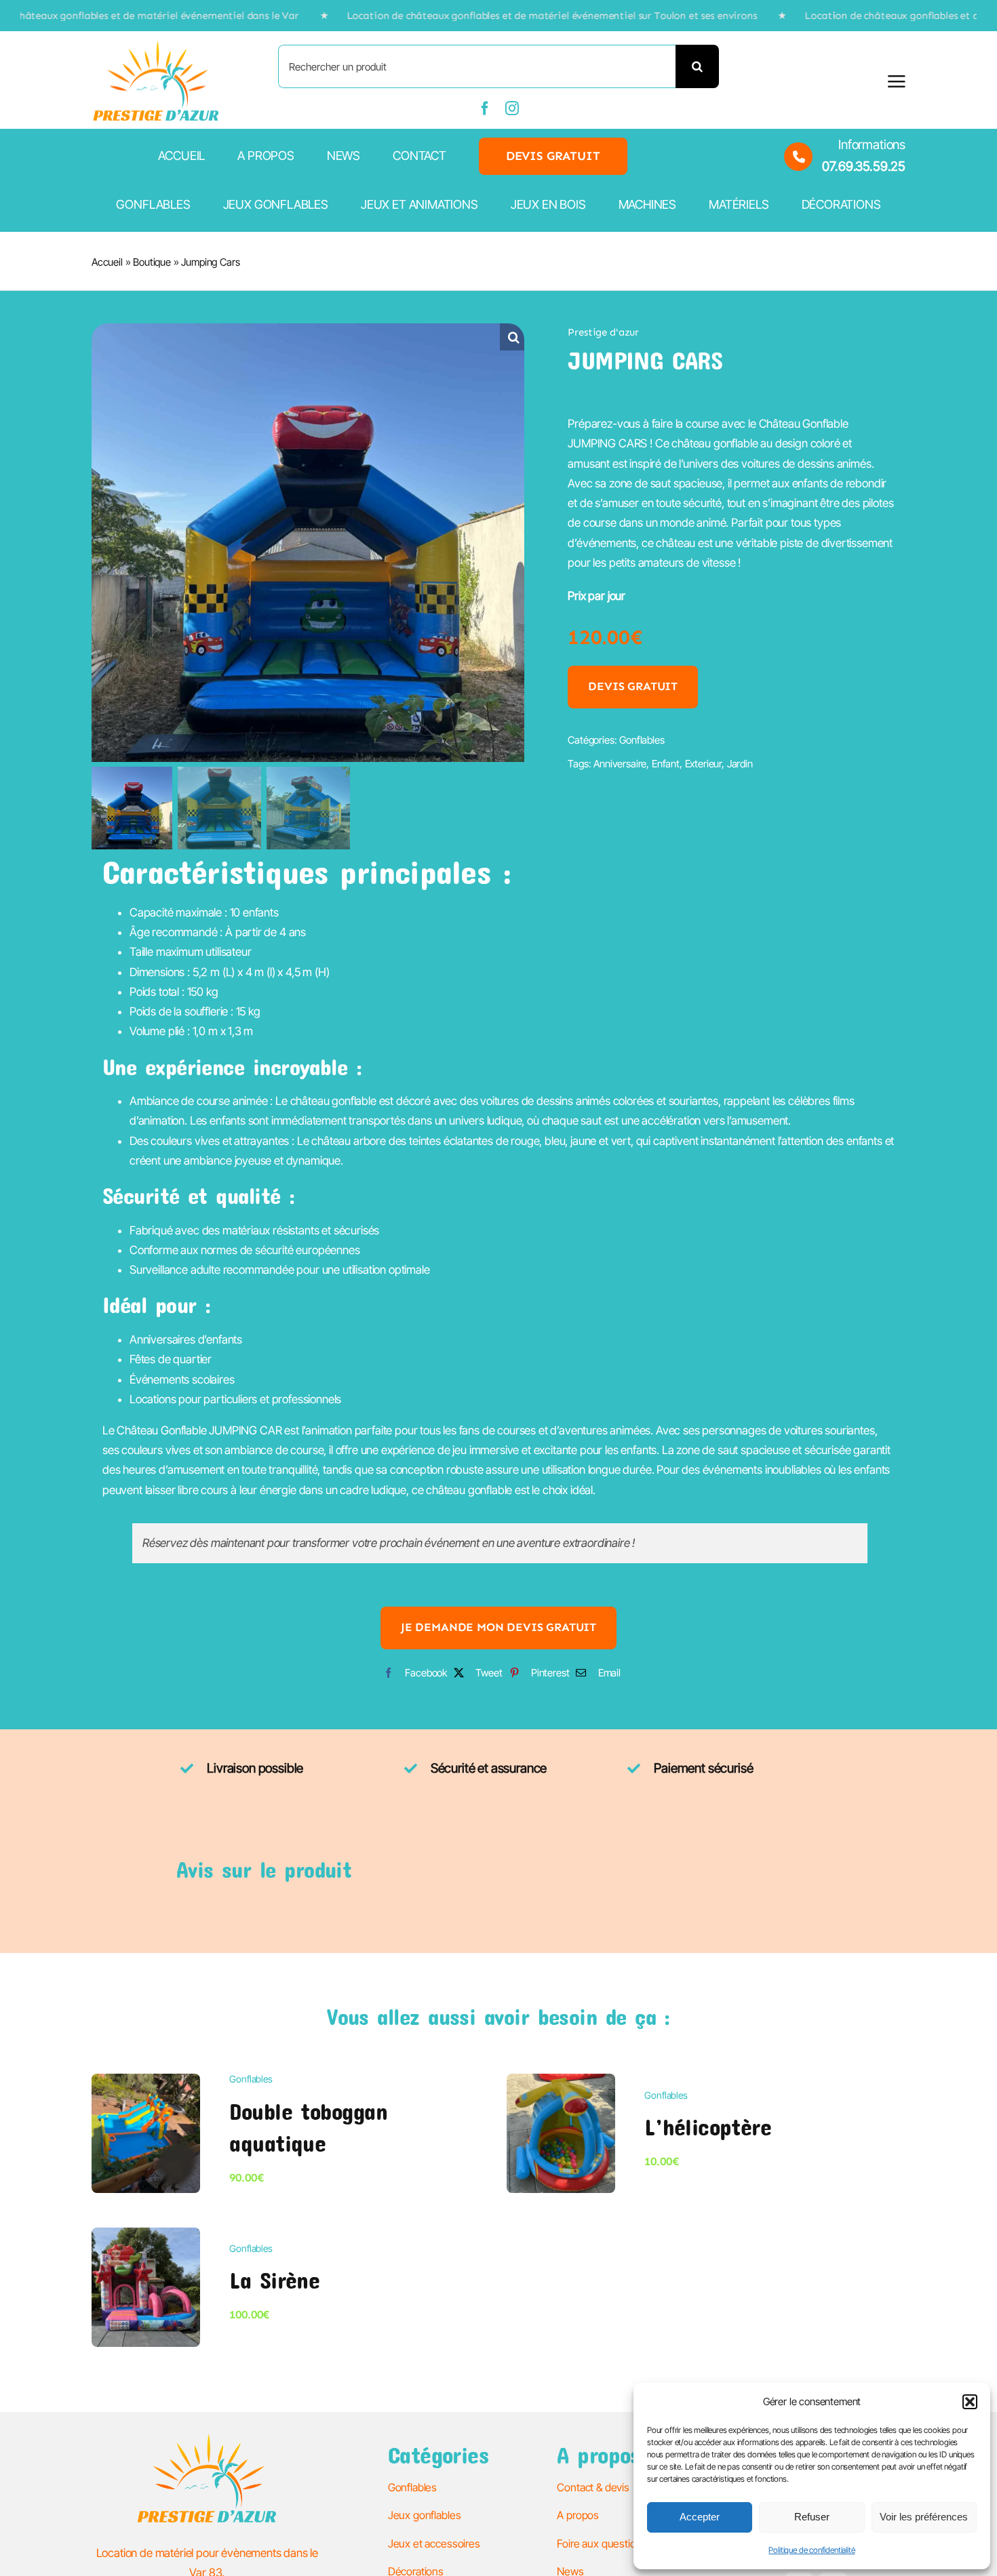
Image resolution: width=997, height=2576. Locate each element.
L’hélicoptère (708, 2127)
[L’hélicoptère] (561, 2083)
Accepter (700, 2517)
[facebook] (485, 108)
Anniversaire (620, 764)
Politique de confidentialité (812, 2550)
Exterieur (703, 764)
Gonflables (642, 740)
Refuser (812, 2517)
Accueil (107, 262)
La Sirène (274, 2280)
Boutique (152, 262)
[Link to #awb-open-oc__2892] (897, 81)
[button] (970, 2402)
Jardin (740, 764)
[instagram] (512, 108)
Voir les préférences (924, 2517)
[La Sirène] (146, 2237)
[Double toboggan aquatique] (146, 2083)
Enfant (666, 764)
